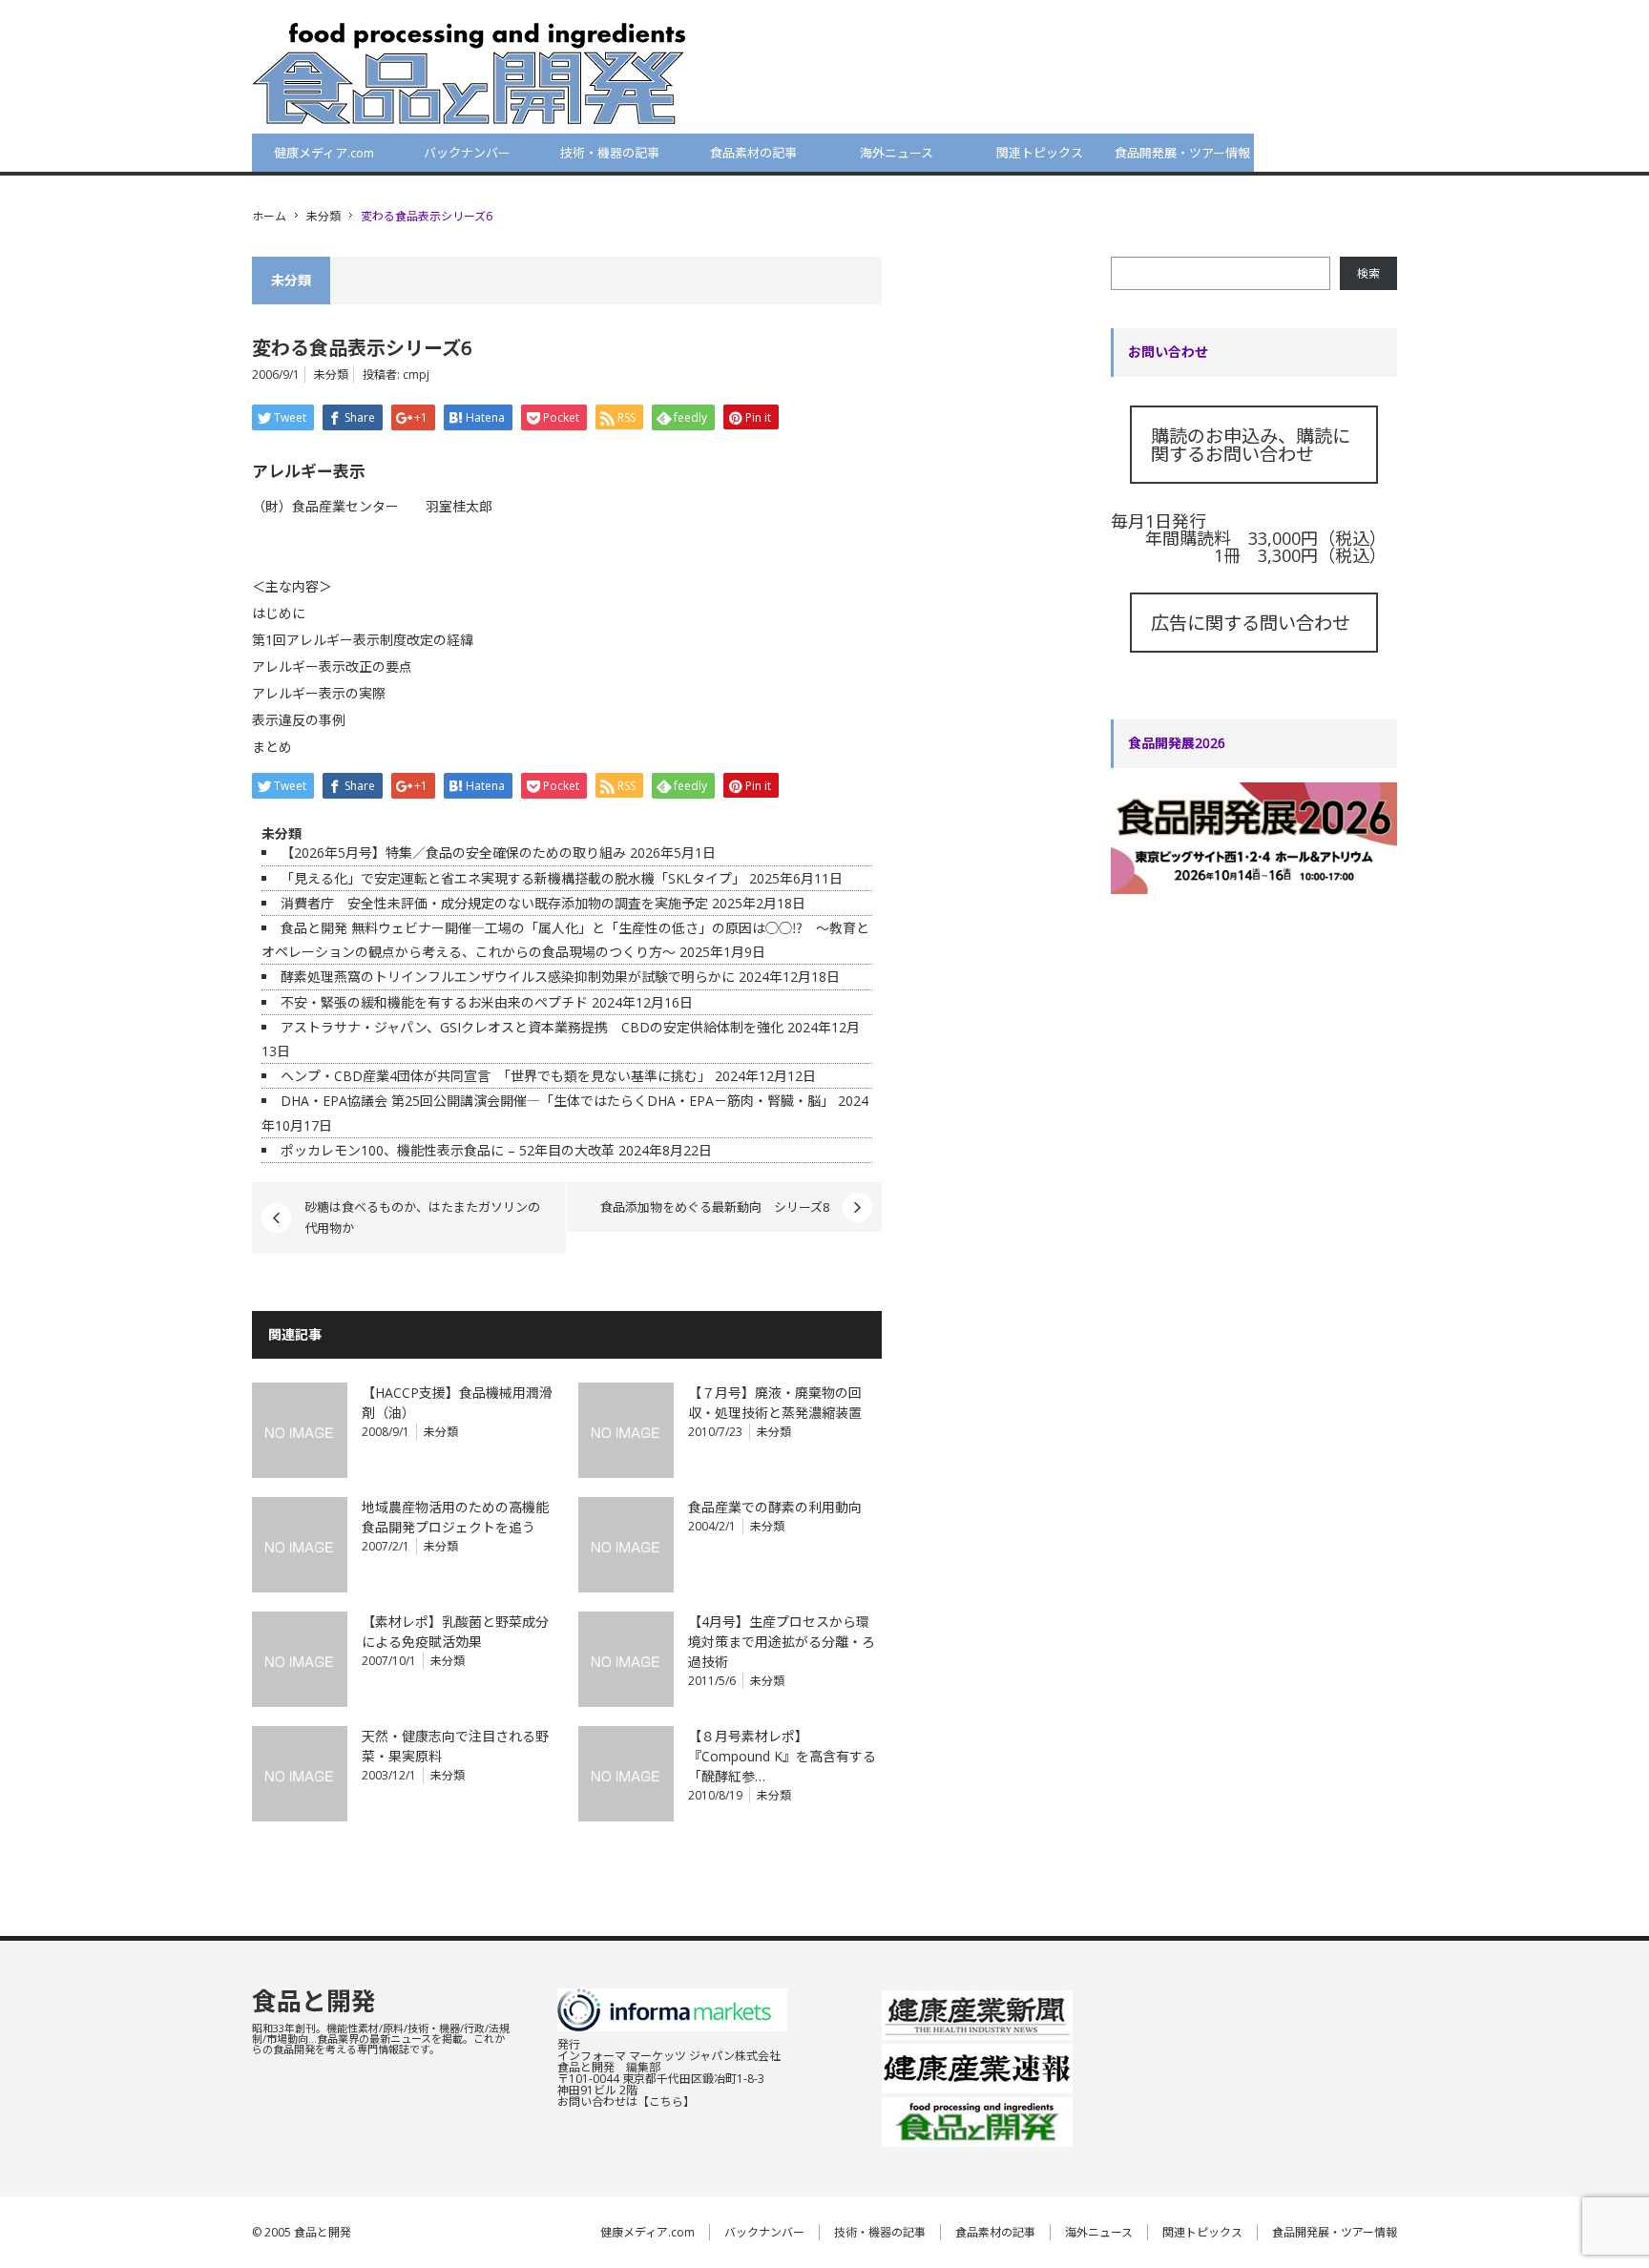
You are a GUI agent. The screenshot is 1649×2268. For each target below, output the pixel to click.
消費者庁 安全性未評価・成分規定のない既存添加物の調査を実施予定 (494, 903)
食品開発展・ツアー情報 (1182, 153)
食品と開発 (314, 2001)
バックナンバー (467, 153)
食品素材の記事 (753, 153)
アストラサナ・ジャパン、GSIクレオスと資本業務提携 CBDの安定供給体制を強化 (532, 1027)
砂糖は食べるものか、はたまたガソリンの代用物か (422, 1217)
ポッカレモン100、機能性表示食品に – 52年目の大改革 (448, 1150)
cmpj (416, 375)
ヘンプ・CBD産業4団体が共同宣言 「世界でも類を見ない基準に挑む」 (496, 1076)
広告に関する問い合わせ (1251, 623)
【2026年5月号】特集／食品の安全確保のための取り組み (453, 853)
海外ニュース (897, 153)
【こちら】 (666, 2102)
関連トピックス (1040, 153)
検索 (1368, 273)
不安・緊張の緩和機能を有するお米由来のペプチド (434, 1002)
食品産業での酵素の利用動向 (775, 1507)
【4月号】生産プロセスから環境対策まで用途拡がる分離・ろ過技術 (782, 1642)
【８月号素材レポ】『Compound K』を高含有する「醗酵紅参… (782, 1756)
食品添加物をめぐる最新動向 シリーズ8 (715, 1207)
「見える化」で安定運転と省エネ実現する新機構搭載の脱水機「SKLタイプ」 (513, 878)
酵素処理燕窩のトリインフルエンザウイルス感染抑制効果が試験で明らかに (508, 977)
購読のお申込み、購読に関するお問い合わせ (1251, 445)
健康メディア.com (324, 153)
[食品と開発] (469, 73)
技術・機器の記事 (610, 153)
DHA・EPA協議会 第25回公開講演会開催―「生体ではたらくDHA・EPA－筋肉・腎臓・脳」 (557, 1101)
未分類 (324, 216)
